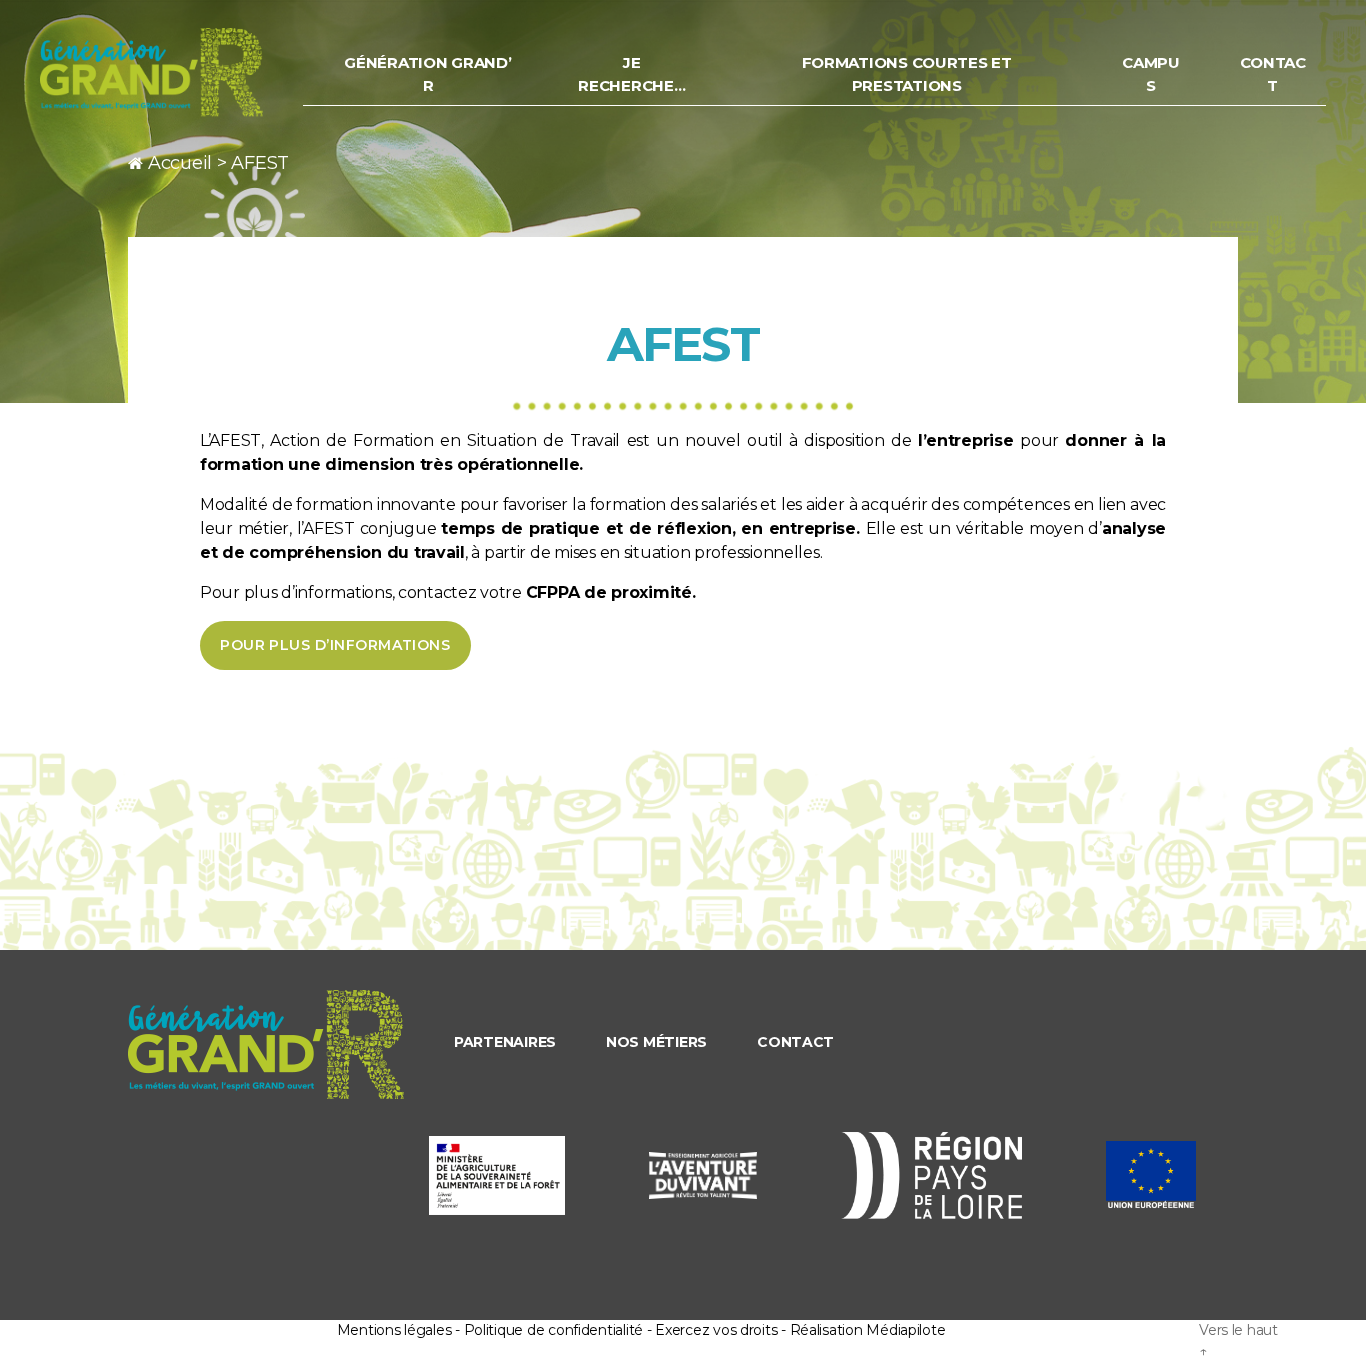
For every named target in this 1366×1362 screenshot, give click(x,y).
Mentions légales (394, 1330)
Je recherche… (631, 74)
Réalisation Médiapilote (868, 1330)
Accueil (180, 163)
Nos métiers (656, 1042)
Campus (1151, 74)
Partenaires (505, 1042)
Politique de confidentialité (553, 1330)
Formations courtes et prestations (907, 74)
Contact (1273, 74)
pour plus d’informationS (335, 645)
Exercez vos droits (716, 1330)
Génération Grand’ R (427, 74)
